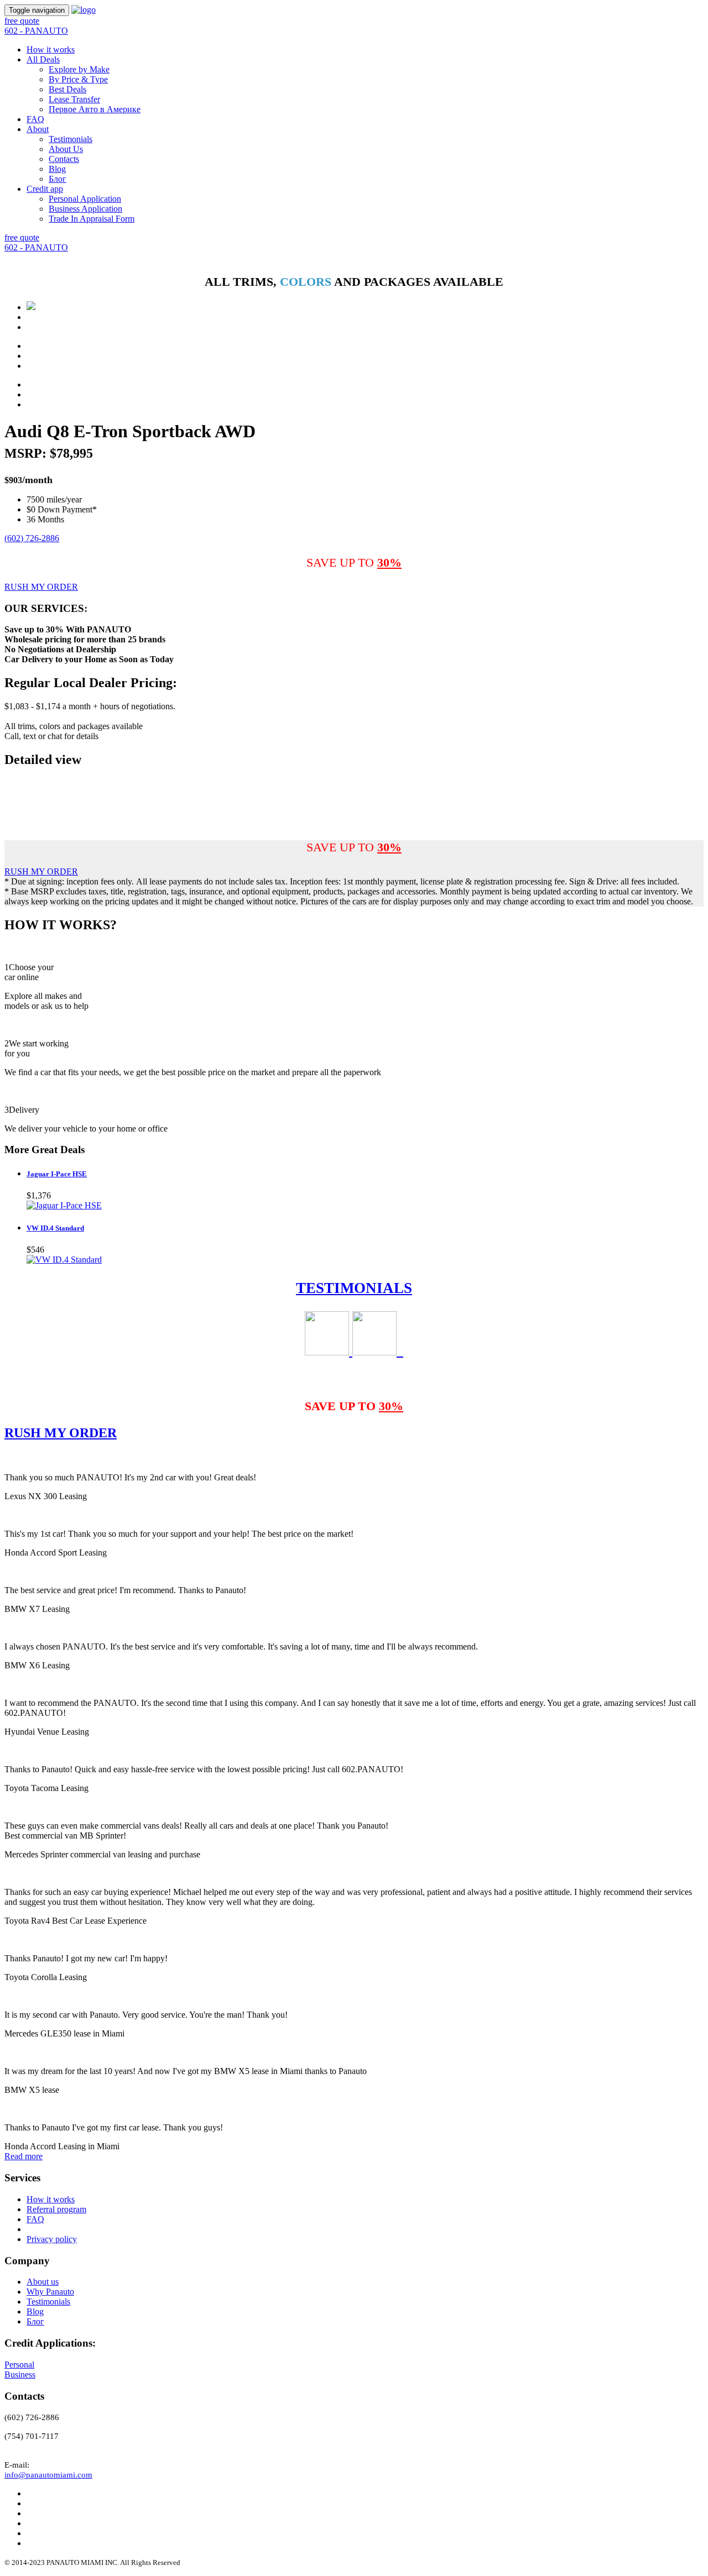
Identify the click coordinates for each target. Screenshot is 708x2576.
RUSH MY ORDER (41, 587)
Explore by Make (79, 69)
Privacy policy (52, 2239)
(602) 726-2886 (32, 538)
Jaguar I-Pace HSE (57, 1174)
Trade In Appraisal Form (92, 219)
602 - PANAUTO (36, 31)
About (38, 129)
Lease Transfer (74, 99)
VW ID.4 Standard (55, 1228)
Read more (24, 2156)
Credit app (45, 189)
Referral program (56, 2209)
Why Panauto (50, 2292)
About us (43, 2282)
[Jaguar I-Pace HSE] (64, 1205)
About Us (66, 149)
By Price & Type (78, 79)
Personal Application (85, 199)
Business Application (85, 209)
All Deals (43, 59)
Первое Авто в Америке (95, 109)
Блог (58, 179)
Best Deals (67, 89)
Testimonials (71, 139)
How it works (51, 49)
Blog (57, 169)
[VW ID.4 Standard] (64, 1260)
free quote (22, 21)
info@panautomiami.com (48, 2475)
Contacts (64, 159)
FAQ (35, 119)
